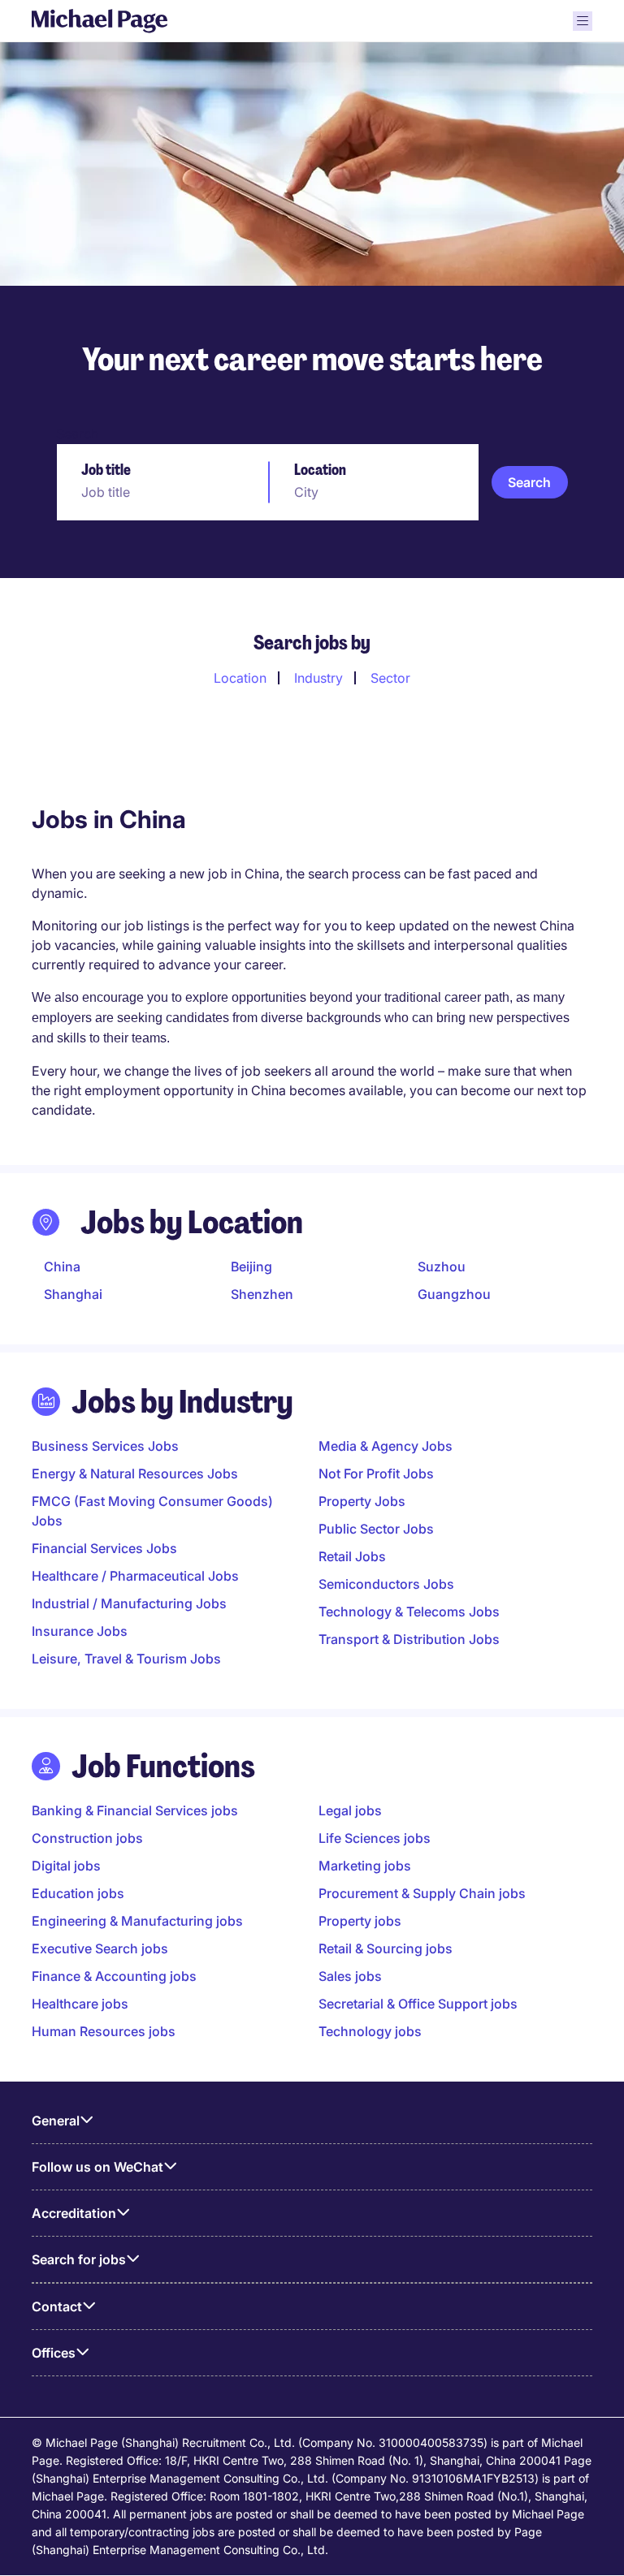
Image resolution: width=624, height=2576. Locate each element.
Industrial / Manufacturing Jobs (129, 1603)
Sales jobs (350, 1976)
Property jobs (360, 1921)
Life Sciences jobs (375, 1838)
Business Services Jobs (105, 1446)
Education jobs (78, 1893)
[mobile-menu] (583, 21)
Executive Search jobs (100, 1948)
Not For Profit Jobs (376, 1474)
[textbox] (161, 492)
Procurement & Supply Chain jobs (422, 1893)
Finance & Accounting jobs (114, 1976)
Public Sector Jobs (376, 1529)
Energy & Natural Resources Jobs (135, 1474)
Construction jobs (87, 1838)
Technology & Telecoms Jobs (409, 1612)
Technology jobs (370, 2031)
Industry (318, 678)
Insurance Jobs (80, 1631)
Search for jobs (79, 2259)
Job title (106, 470)
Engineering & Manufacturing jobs (137, 1921)
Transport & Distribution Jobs (409, 1639)
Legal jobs (350, 1810)
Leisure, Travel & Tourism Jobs (126, 1659)
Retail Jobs (352, 1556)
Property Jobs (362, 1501)
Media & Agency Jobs (386, 1446)
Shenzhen (262, 1294)
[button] (530, 482)
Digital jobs (66, 1866)
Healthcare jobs (80, 2004)
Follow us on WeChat (97, 2167)
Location (320, 470)
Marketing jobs (365, 1866)
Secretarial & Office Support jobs (418, 2004)
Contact (57, 2306)
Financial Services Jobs (104, 1548)
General (56, 2121)
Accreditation (74, 2213)
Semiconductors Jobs (386, 1584)
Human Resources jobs (104, 2031)
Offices (54, 2353)
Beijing (251, 1266)
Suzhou (442, 1266)
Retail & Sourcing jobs (386, 1948)
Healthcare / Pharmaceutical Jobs (135, 1576)
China (62, 1266)
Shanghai (73, 1294)
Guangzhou (454, 1294)
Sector (390, 678)
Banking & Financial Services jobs (135, 1810)
